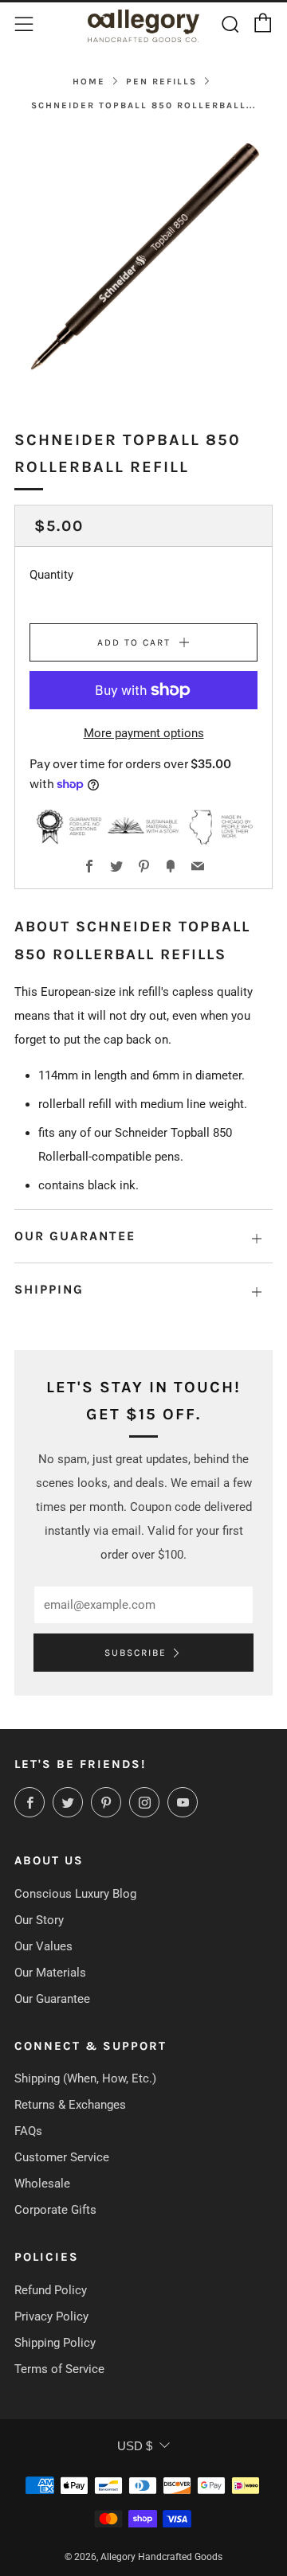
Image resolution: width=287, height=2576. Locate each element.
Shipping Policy (55, 2343)
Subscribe (136, 1653)
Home (89, 82)
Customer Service (62, 2157)
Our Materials (50, 1973)
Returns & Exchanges (70, 2105)
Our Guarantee (52, 1999)
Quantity (51, 575)
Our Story (39, 1920)
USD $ (135, 2446)
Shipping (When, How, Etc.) (85, 2078)
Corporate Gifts (55, 2210)
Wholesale (42, 2184)
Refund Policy (51, 2290)
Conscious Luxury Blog (75, 1894)
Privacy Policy (51, 2316)
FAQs (28, 2131)
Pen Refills (161, 82)
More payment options (144, 733)
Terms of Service (59, 2369)
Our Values (43, 1946)
